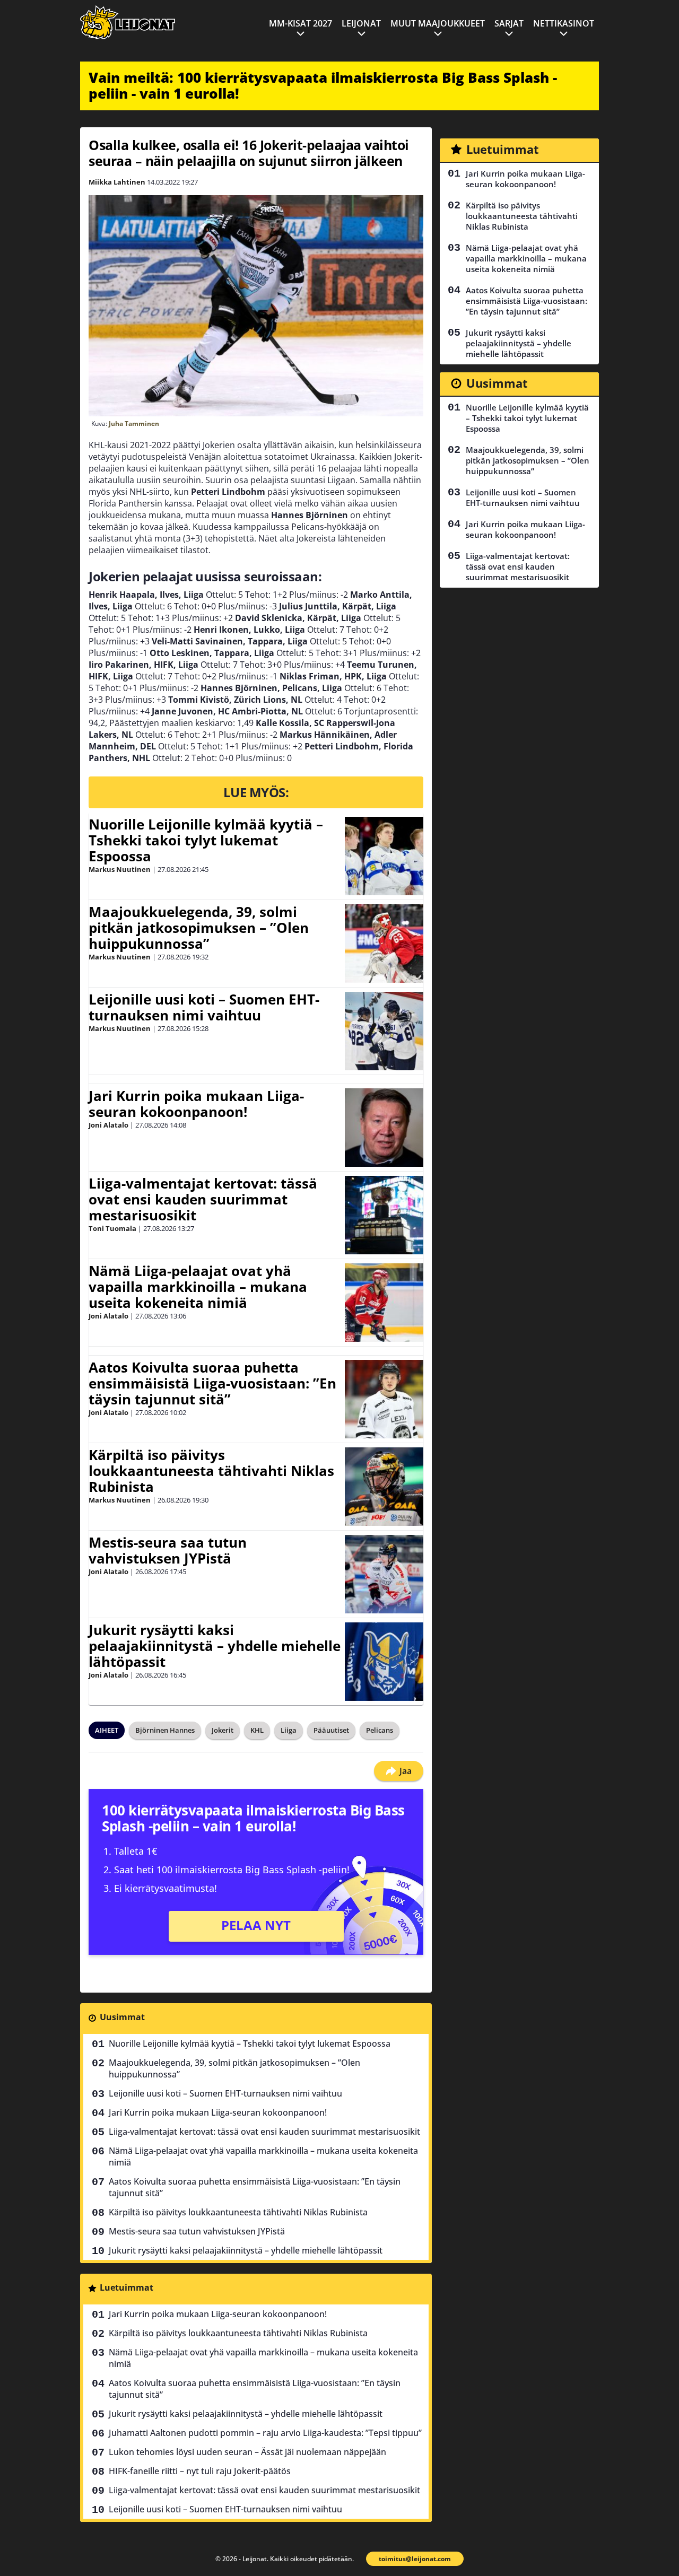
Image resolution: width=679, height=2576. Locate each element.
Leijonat (361, 23)
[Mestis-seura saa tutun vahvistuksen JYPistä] (384, 1574)
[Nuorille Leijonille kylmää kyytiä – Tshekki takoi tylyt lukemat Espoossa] (384, 856)
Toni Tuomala (112, 1228)
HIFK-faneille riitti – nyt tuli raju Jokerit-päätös (200, 2471)
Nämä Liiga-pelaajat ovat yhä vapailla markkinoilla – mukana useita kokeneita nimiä (198, 1287)
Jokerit (223, 1730)
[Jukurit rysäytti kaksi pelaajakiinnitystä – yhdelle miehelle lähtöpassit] (384, 1662)
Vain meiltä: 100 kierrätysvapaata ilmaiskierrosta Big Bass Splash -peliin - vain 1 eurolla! (323, 85)
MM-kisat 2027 (301, 23)
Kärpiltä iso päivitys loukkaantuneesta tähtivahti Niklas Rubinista (211, 1471)
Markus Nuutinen (120, 869)
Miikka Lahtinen (117, 182)
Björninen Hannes (165, 1730)
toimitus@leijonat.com (415, 2559)
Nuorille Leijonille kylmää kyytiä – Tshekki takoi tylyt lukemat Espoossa (206, 840)
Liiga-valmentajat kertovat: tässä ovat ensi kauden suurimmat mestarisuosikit (203, 1199)
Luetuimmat (127, 2287)
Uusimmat (122, 2017)
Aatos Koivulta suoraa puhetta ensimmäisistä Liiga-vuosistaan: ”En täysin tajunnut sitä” (212, 1383)
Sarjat (509, 23)
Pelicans (380, 1730)
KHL (257, 1730)
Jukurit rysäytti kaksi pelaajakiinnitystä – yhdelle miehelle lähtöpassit (215, 1646)
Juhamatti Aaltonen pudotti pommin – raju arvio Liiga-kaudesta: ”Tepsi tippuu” (265, 2433)
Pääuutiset (331, 1730)
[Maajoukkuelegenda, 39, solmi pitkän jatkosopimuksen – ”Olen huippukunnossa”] (384, 944)
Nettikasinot (564, 23)
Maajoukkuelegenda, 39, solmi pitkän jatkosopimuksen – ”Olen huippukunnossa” (199, 928)
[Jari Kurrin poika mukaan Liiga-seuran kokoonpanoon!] (384, 1128)
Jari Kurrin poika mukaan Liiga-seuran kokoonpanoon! (196, 1104)
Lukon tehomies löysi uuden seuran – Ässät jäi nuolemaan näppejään (247, 2452)
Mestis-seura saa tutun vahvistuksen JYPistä (168, 1550)
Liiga (289, 1730)
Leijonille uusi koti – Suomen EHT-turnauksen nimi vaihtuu (204, 1007)
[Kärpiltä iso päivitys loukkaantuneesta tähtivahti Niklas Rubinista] (384, 1487)
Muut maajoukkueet (438, 23)
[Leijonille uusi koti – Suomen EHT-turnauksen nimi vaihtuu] (384, 1031)
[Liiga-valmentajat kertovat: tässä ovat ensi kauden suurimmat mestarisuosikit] (384, 1215)
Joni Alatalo (108, 1125)
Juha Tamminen (134, 423)
